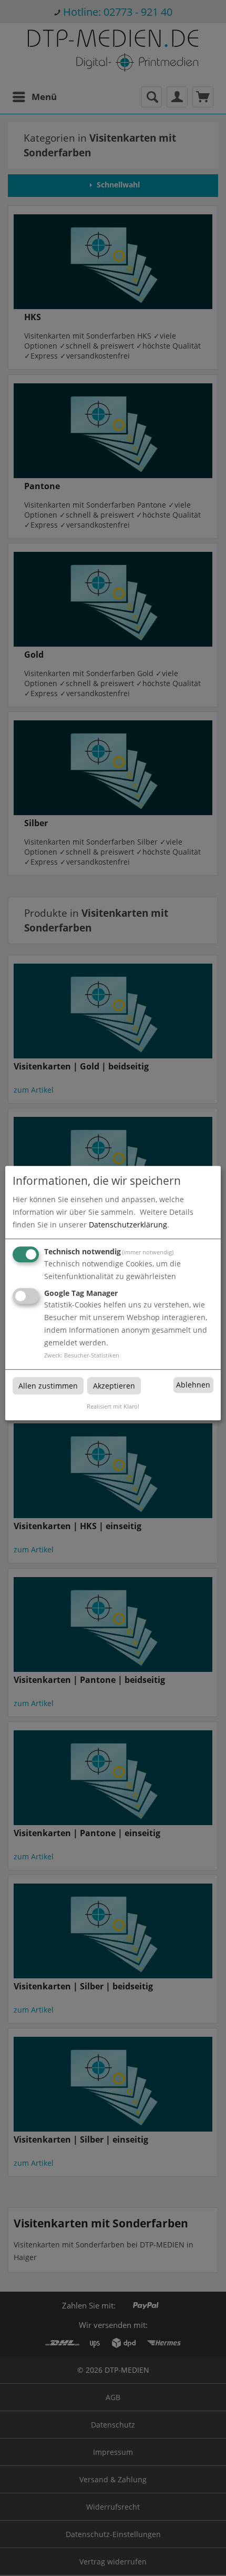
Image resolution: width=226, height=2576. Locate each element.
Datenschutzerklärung (128, 1225)
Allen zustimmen (48, 1386)
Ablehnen (193, 1385)
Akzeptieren (114, 1386)
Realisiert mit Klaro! (113, 1407)
